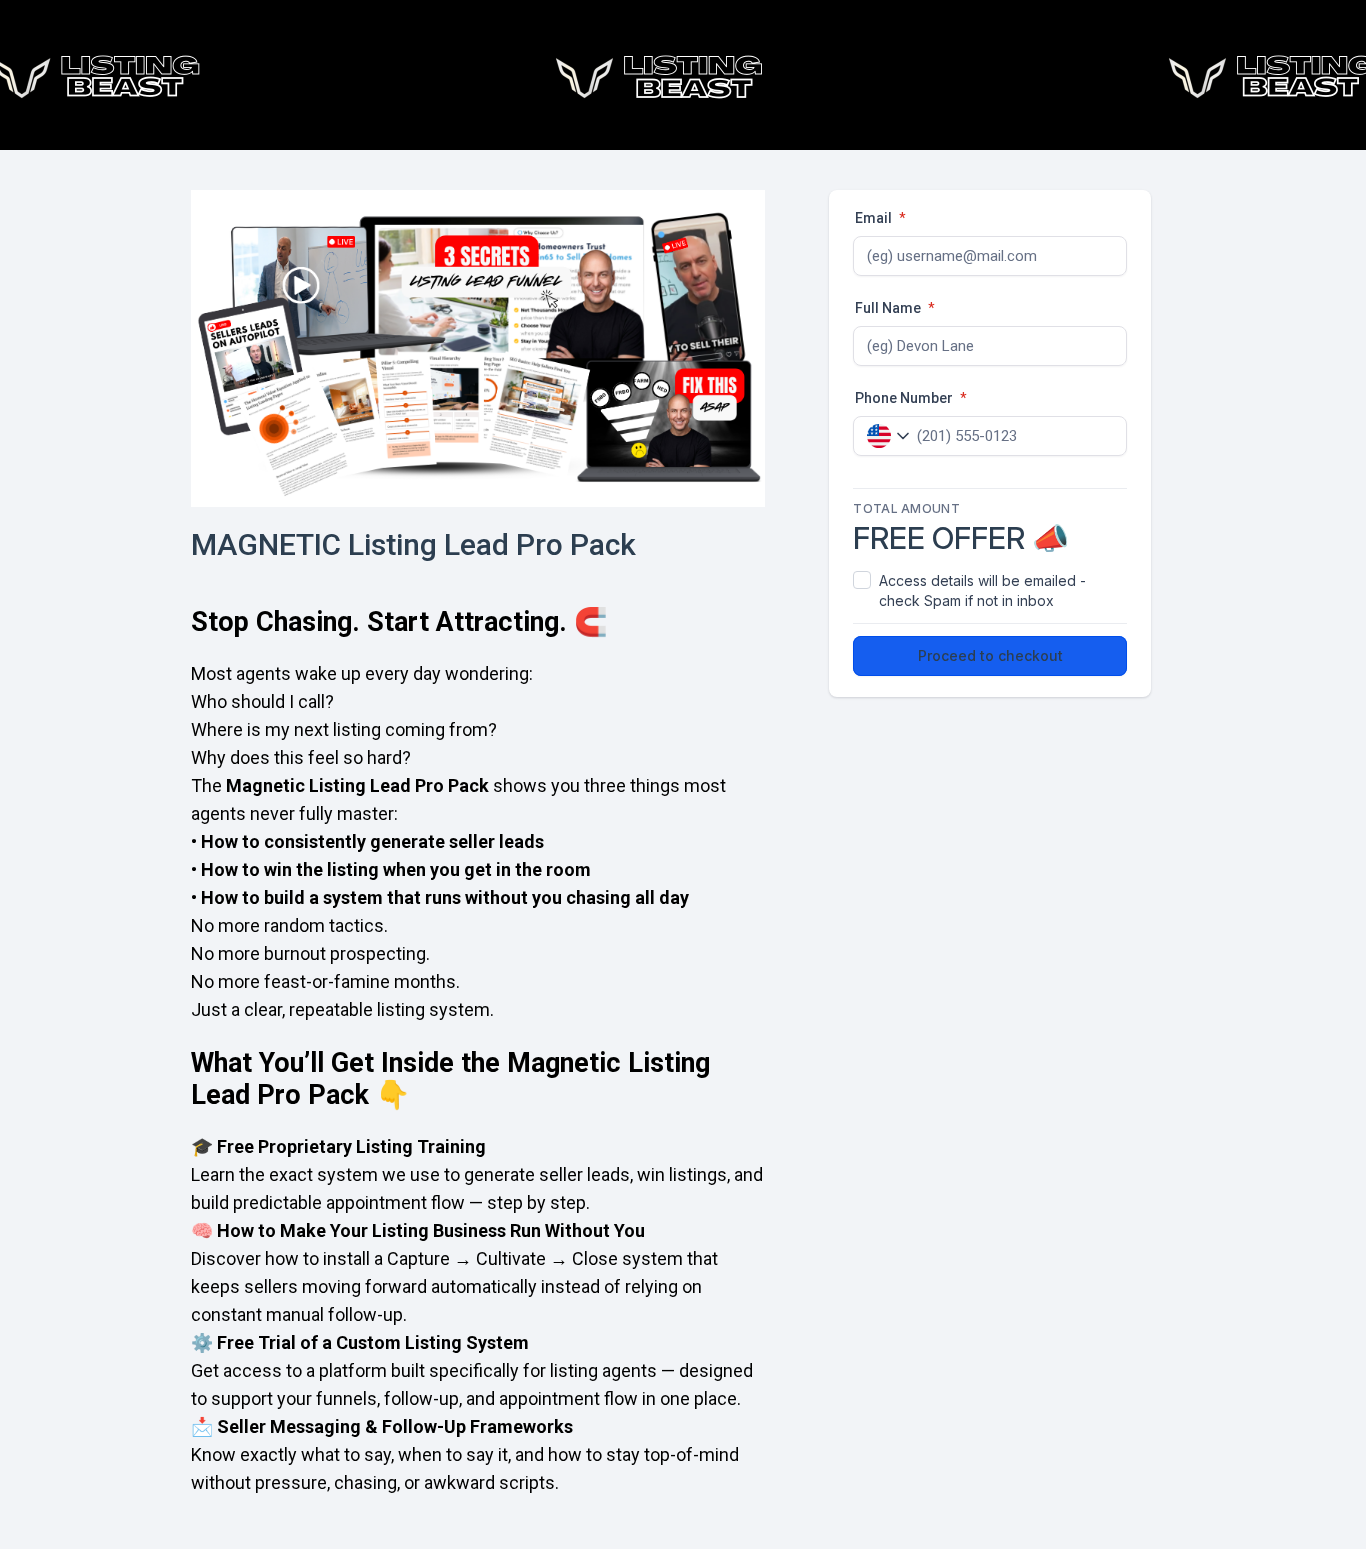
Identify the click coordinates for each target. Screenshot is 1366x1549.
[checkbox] (990, 591)
